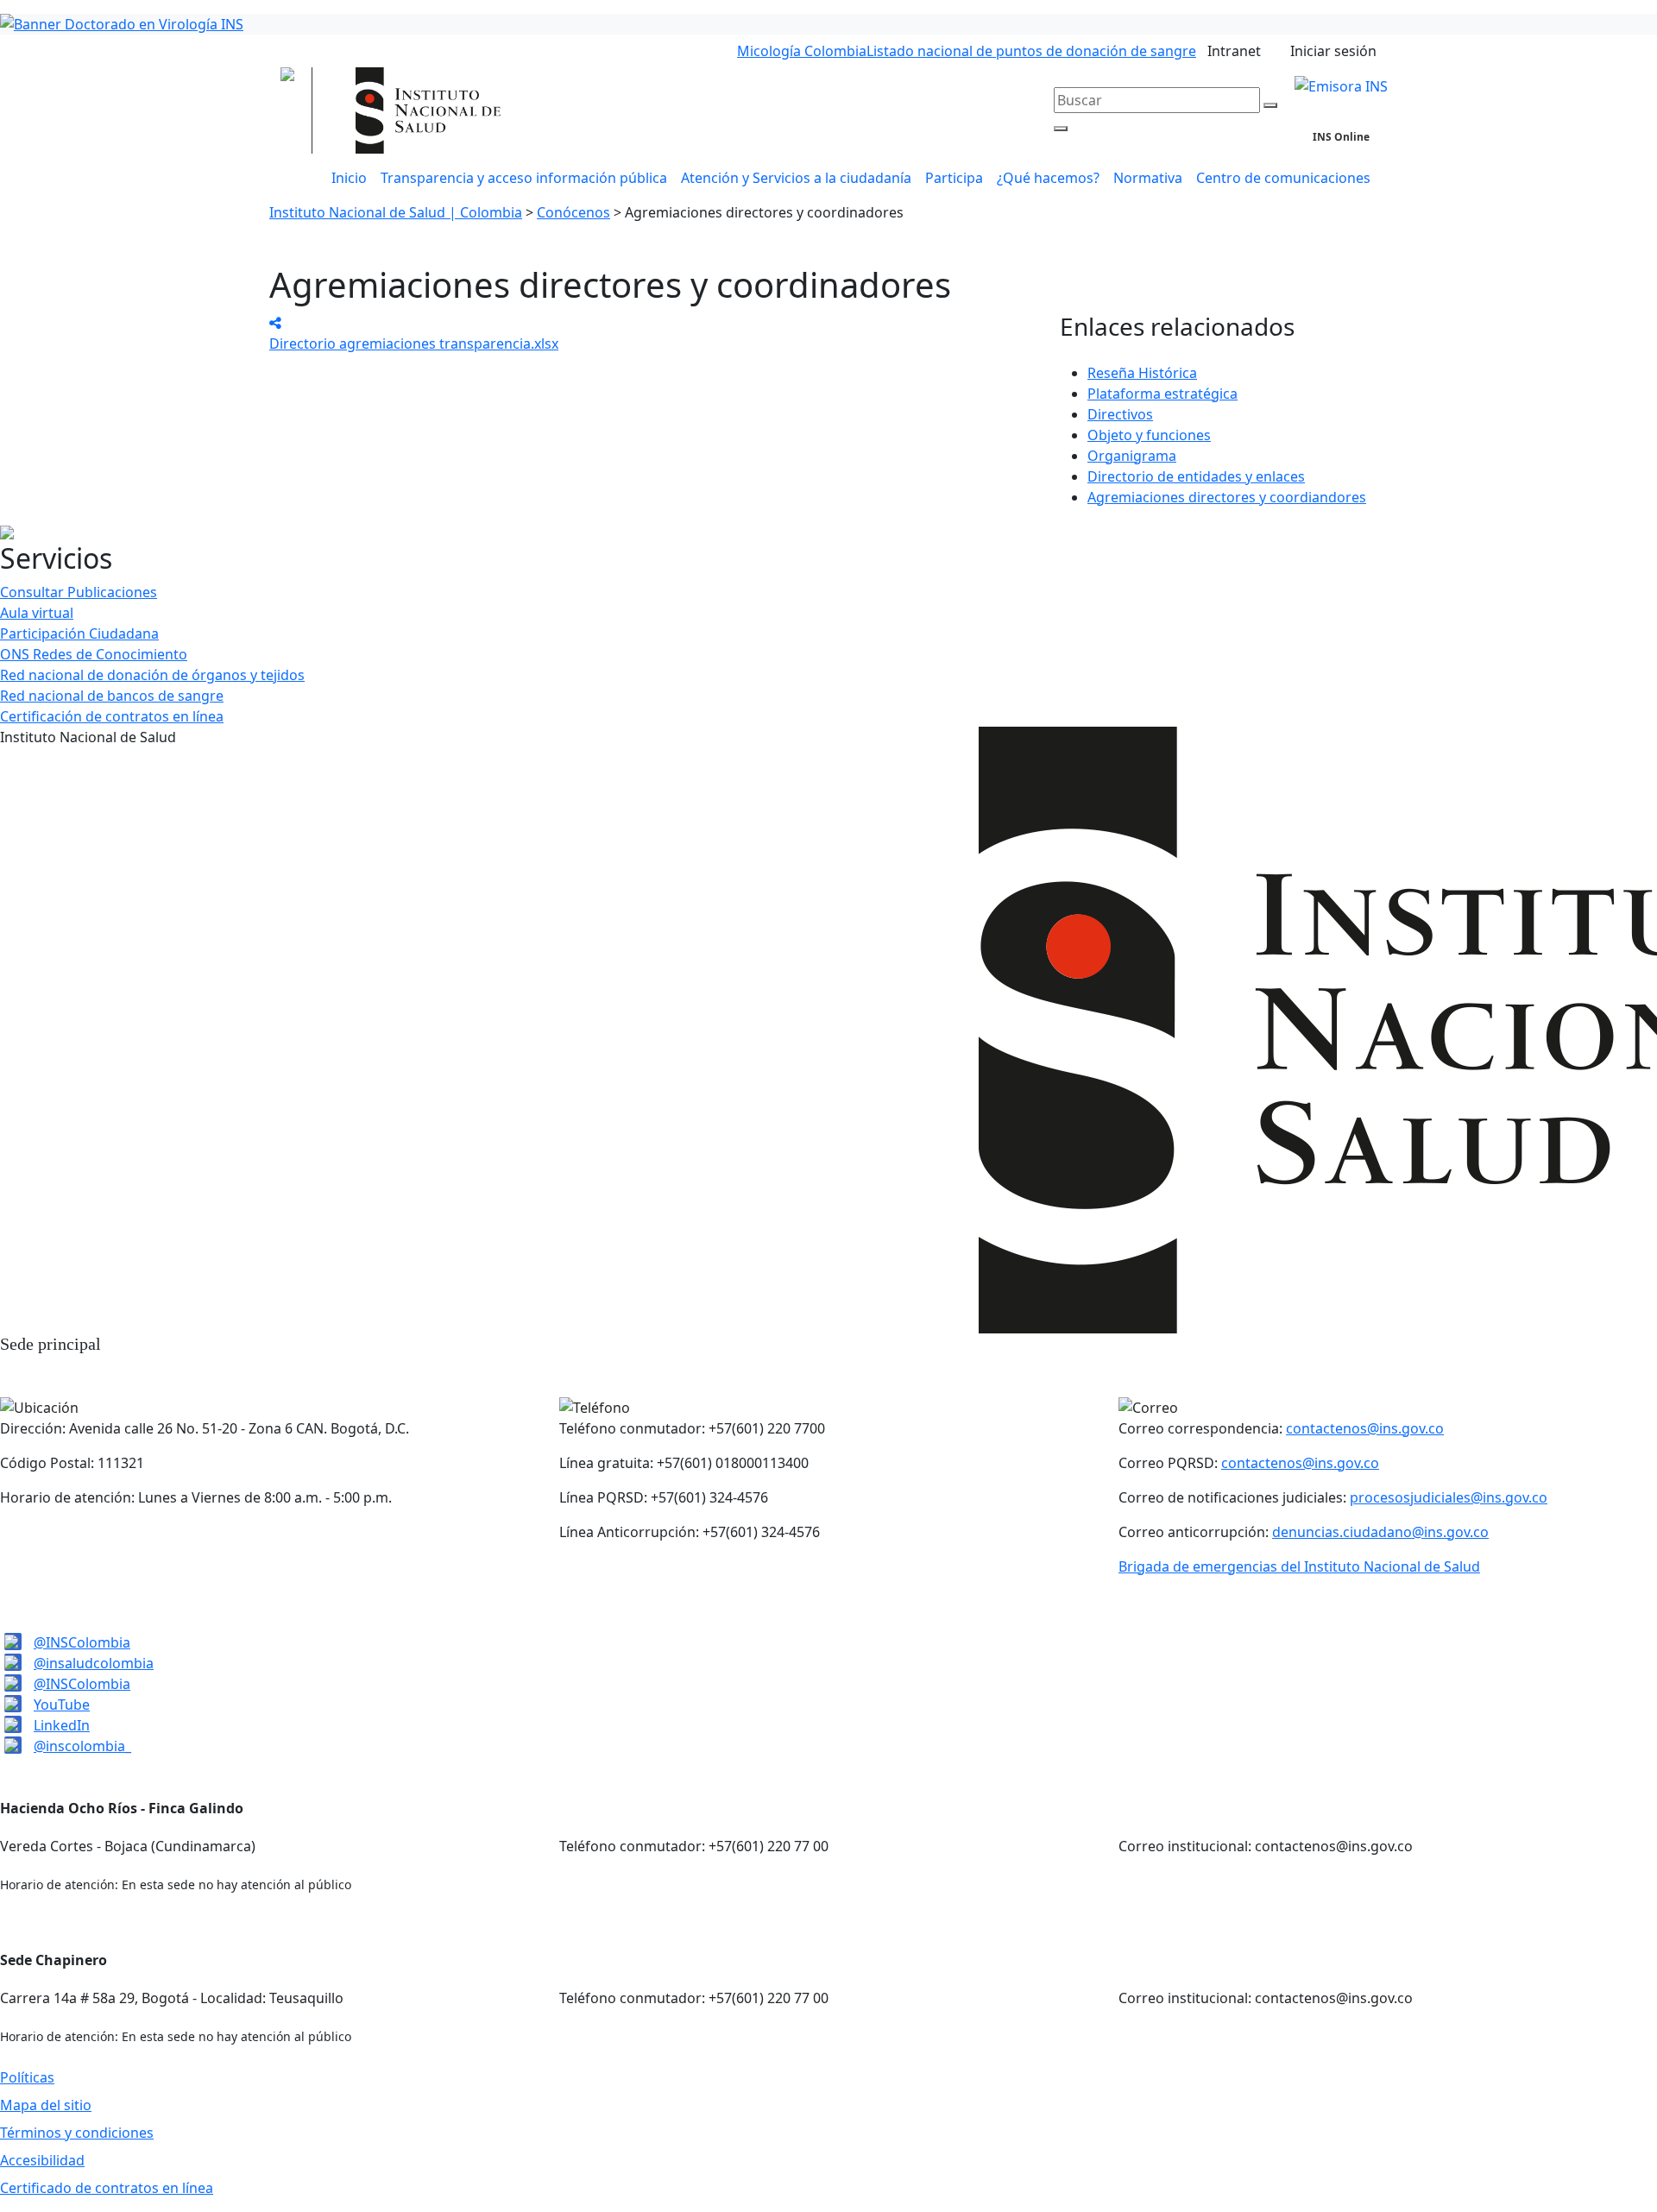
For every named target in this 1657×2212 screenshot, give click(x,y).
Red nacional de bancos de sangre (112, 696)
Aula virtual (37, 613)
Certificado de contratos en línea (107, 2188)
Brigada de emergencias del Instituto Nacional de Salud (1299, 1566)
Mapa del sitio (46, 2105)
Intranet (1234, 51)
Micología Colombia (802, 51)
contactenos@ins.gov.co (1365, 1428)
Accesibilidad (42, 2160)
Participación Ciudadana (79, 633)
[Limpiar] (1270, 105)
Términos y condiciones (77, 2133)
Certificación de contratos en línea (112, 716)
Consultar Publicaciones (79, 592)
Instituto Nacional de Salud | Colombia (396, 212)
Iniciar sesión (1333, 51)
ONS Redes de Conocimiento (94, 654)
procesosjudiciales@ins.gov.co (1449, 1497)
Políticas (27, 2077)
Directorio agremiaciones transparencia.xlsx (414, 343)
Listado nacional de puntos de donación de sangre (1031, 51)
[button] (796, 178)
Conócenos (573, 212)
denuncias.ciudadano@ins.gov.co (1380, 1532)
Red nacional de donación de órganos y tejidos (152, 675)
